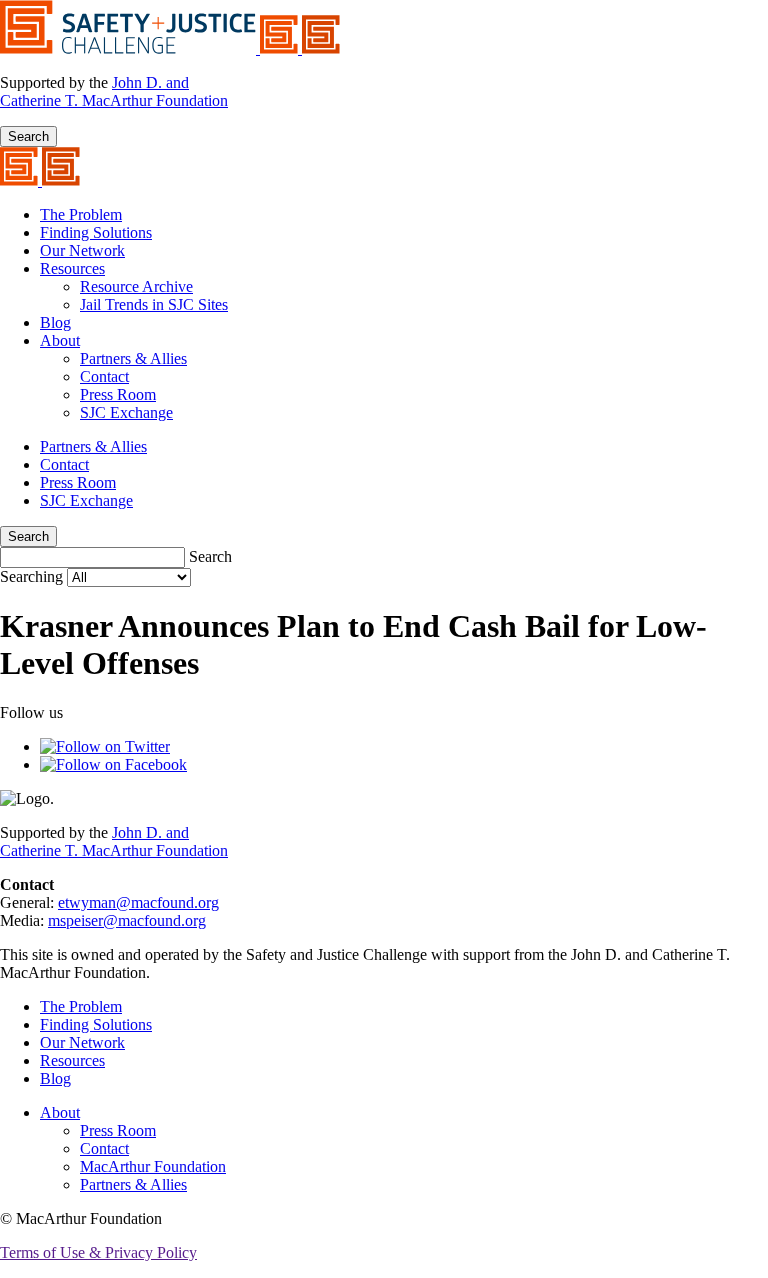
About (60, 340)
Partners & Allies (133, 358)
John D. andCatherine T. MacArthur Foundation (114, 91)
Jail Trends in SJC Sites (154, 304)
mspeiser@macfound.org (127, 920)
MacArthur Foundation (153, 1166)
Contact (104, 376)
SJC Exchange (126, 412)
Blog (55, 322)
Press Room (118, 394)
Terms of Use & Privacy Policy (98, 1252)
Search (28, 136)
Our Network (82, 250)
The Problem (81, 214)
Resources (72, 268)
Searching (33, 576)
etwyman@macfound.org (138, 902)
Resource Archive (136, 286)
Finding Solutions (96, 232)
